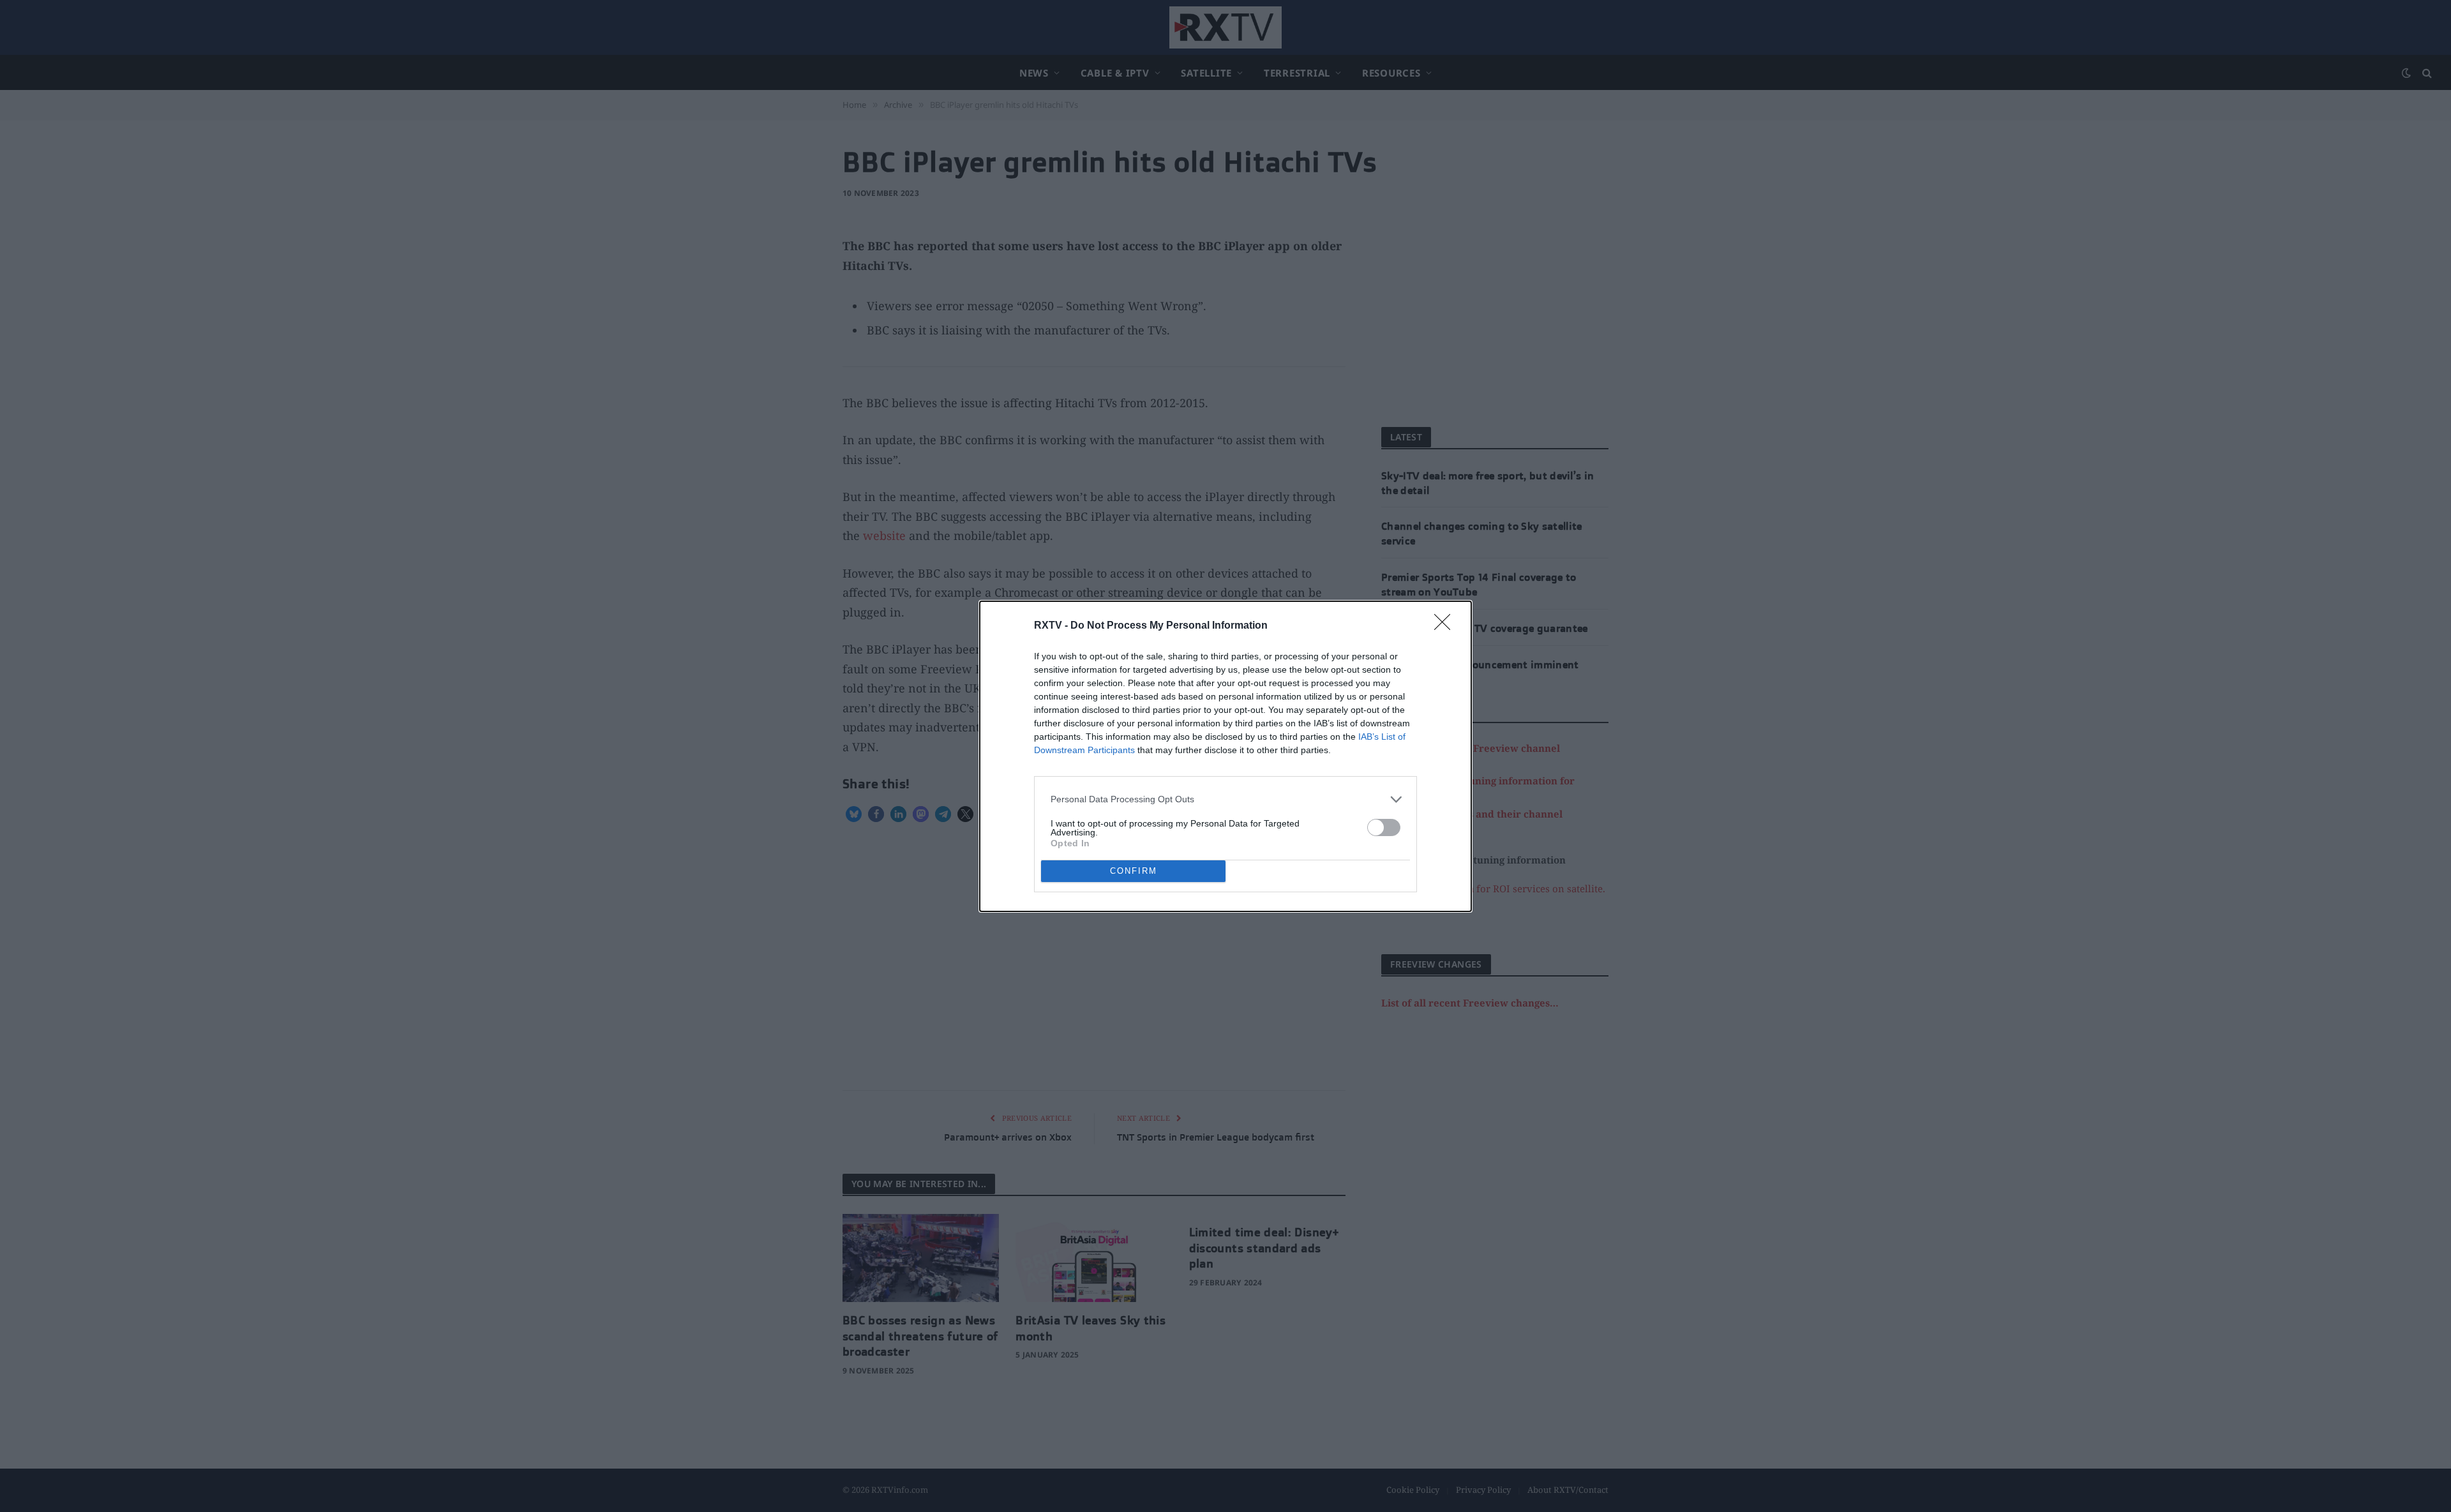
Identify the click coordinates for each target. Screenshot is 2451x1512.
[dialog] (1225, 756)
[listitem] (1225, 799)
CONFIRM (1134, 871)
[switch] (1384, 827)
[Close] (1446, 626)
